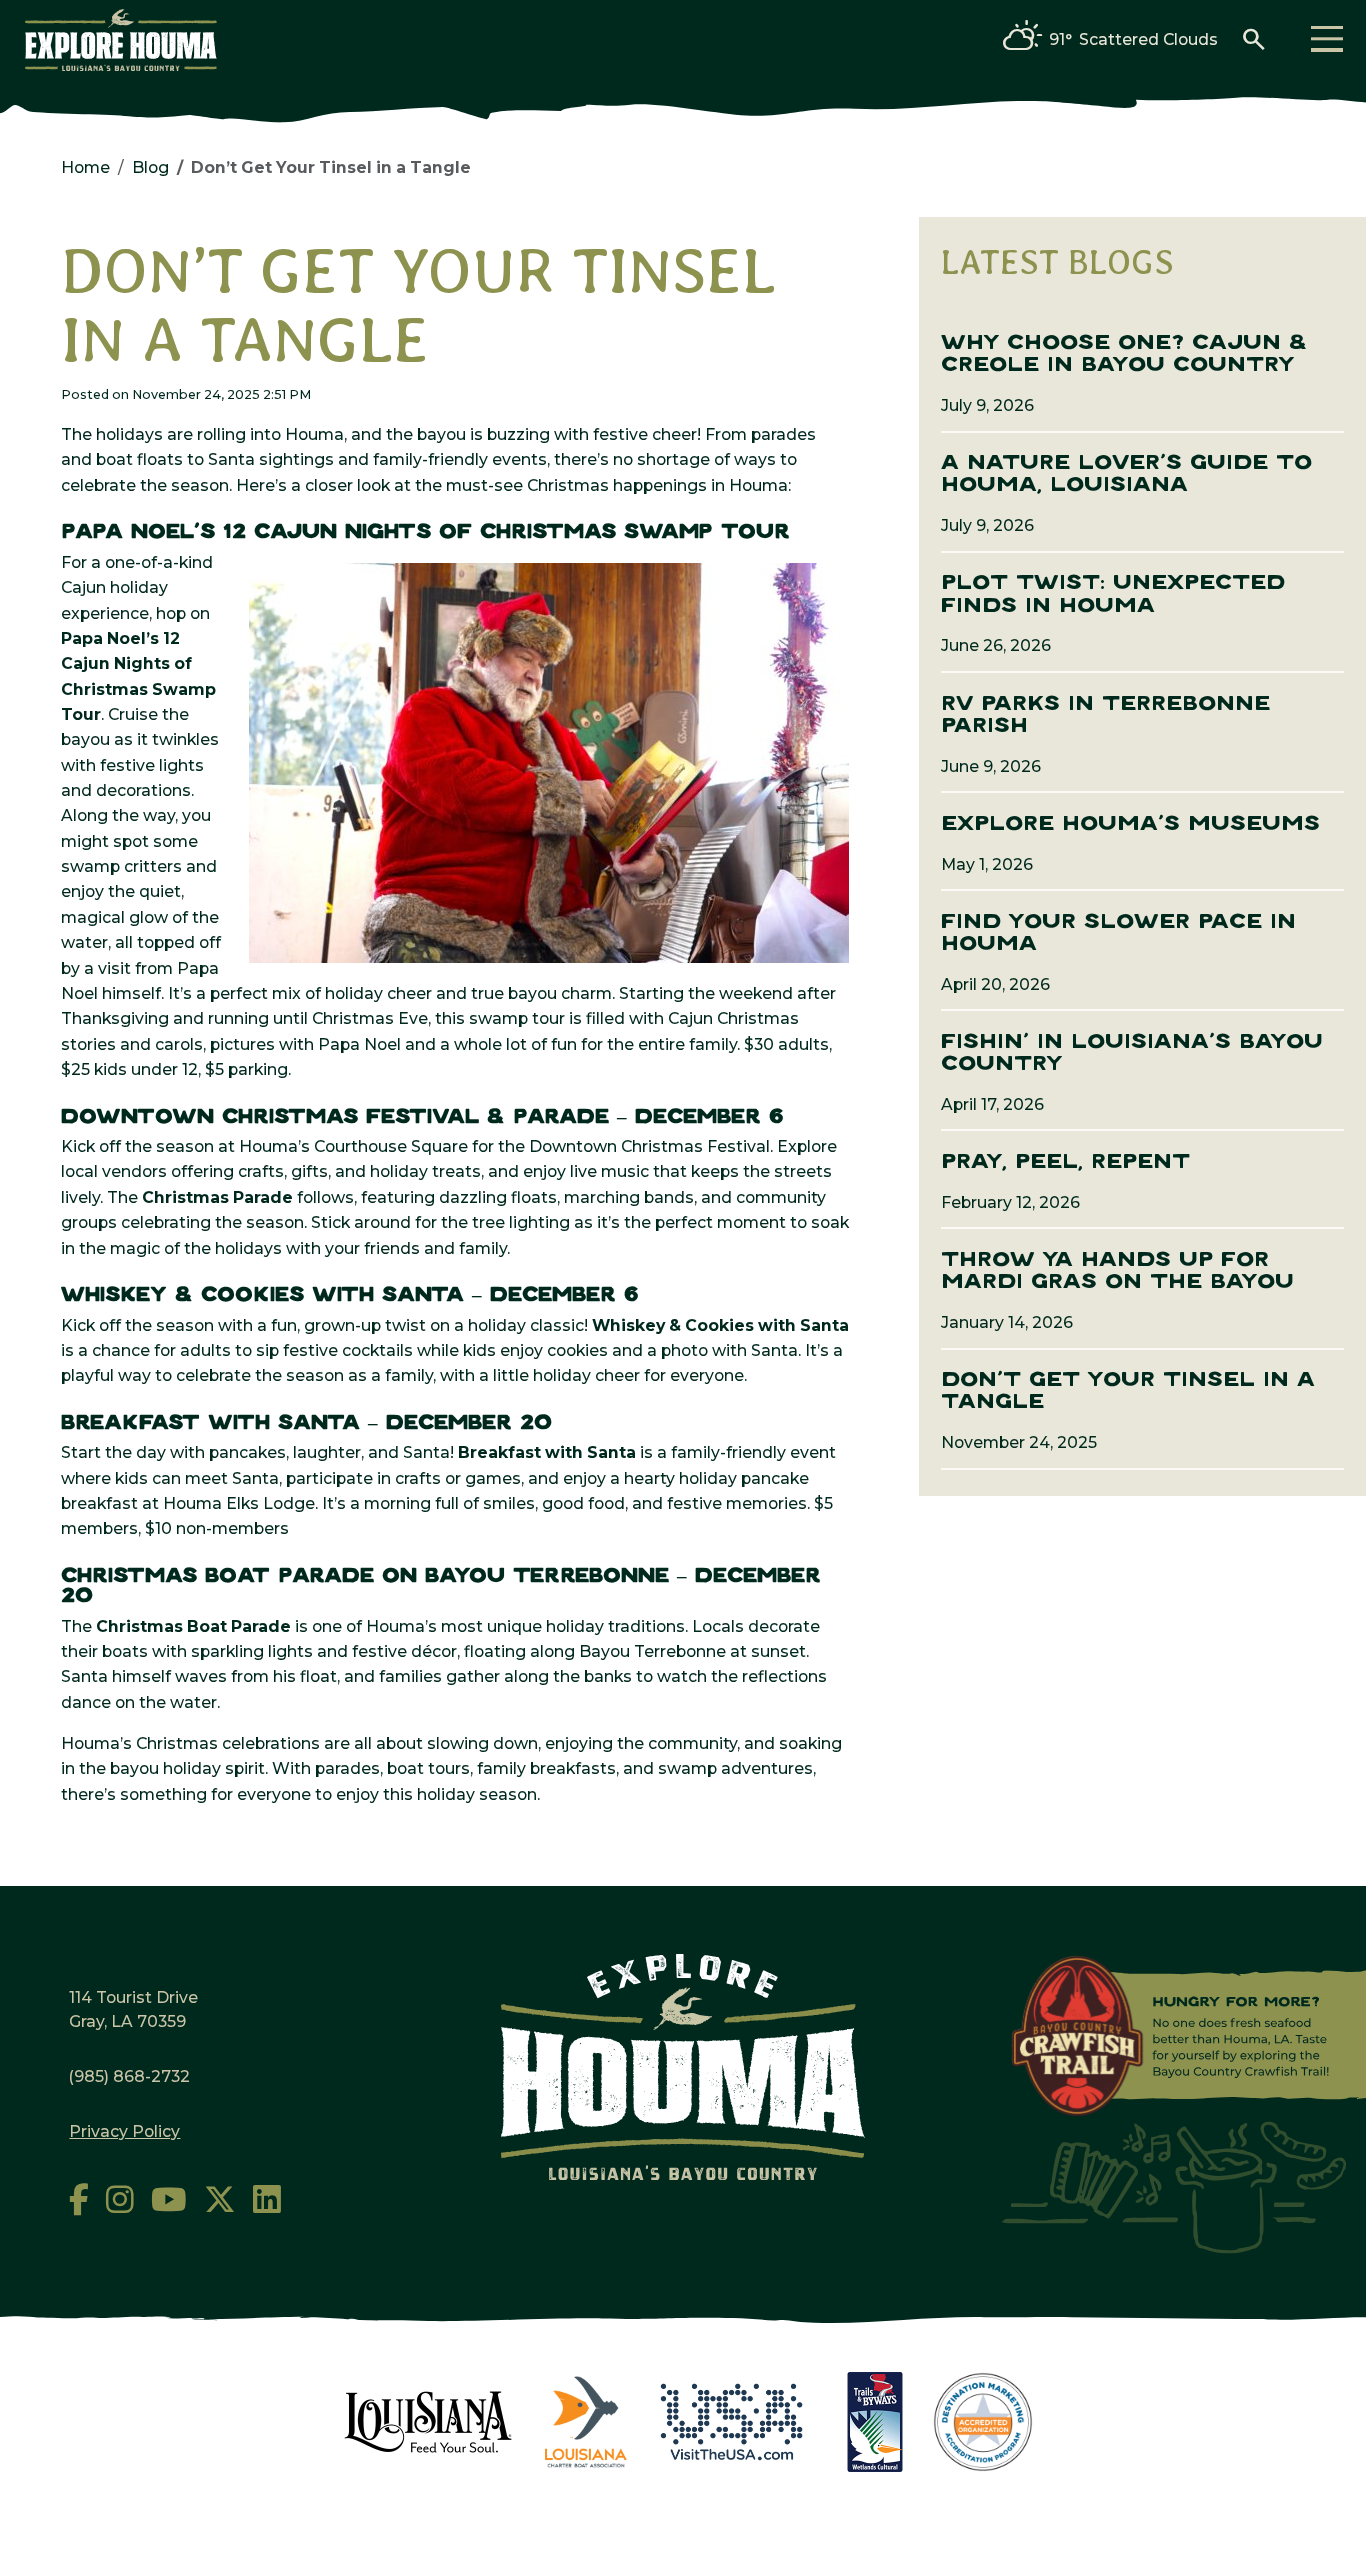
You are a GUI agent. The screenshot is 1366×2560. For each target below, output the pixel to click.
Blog (150, 167)
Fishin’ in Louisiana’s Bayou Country (1132, 1053)
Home (85, 167)
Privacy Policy (124, 2131)
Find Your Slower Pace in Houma (1118, 933)
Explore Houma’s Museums (1130, 824)
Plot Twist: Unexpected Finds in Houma (1113, 594)
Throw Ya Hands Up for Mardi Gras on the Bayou (1117, 1271)
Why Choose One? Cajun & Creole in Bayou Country (1124, 354)
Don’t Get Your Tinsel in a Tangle (1128, 1391)
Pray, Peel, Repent (1065, 1162)
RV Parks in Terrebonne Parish (1105, 715)
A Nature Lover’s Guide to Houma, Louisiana (1126, 474)
